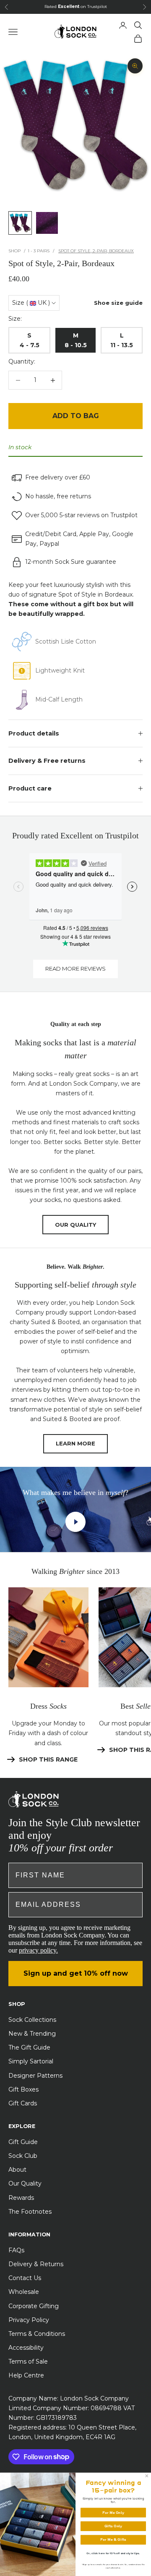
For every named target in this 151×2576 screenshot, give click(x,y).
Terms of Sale (28, 2361)
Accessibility (26, 2348)
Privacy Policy (29, 2320)
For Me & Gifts (113, 2540)
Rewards (21, 2198)
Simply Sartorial (31, 2061)
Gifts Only (113, 2526)
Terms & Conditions (37, 2334)
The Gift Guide (29, 2047)
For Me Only (113, 2512)
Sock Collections (32, 2020)
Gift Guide (23, 2142)
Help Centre (26, 2375)
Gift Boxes (23, 2089)
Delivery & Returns (36, 2264)
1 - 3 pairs (39, 251)
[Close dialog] (147, 2476)
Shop (14, 251)
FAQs (16, 2250)
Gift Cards (23, 2103)
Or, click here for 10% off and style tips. (113, 2553)
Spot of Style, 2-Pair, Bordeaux (96, 251)
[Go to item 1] (20, 223)
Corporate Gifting (34, 2306)
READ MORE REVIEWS (75, 969)
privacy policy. (38, 1950)
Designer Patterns (35, 2076)
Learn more (75, 1443)
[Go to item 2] (47, 223)
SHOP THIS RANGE (48, 1759)
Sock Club (23, 2156)
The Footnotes (30, 2212)
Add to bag (76, 416)
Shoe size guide (118, 303)
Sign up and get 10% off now (76, 1973)
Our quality (75, 1225)
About (17, 2170)
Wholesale (24, 2292)
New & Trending (32, 2034)
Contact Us (25, 2278)
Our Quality (25, 2183)
